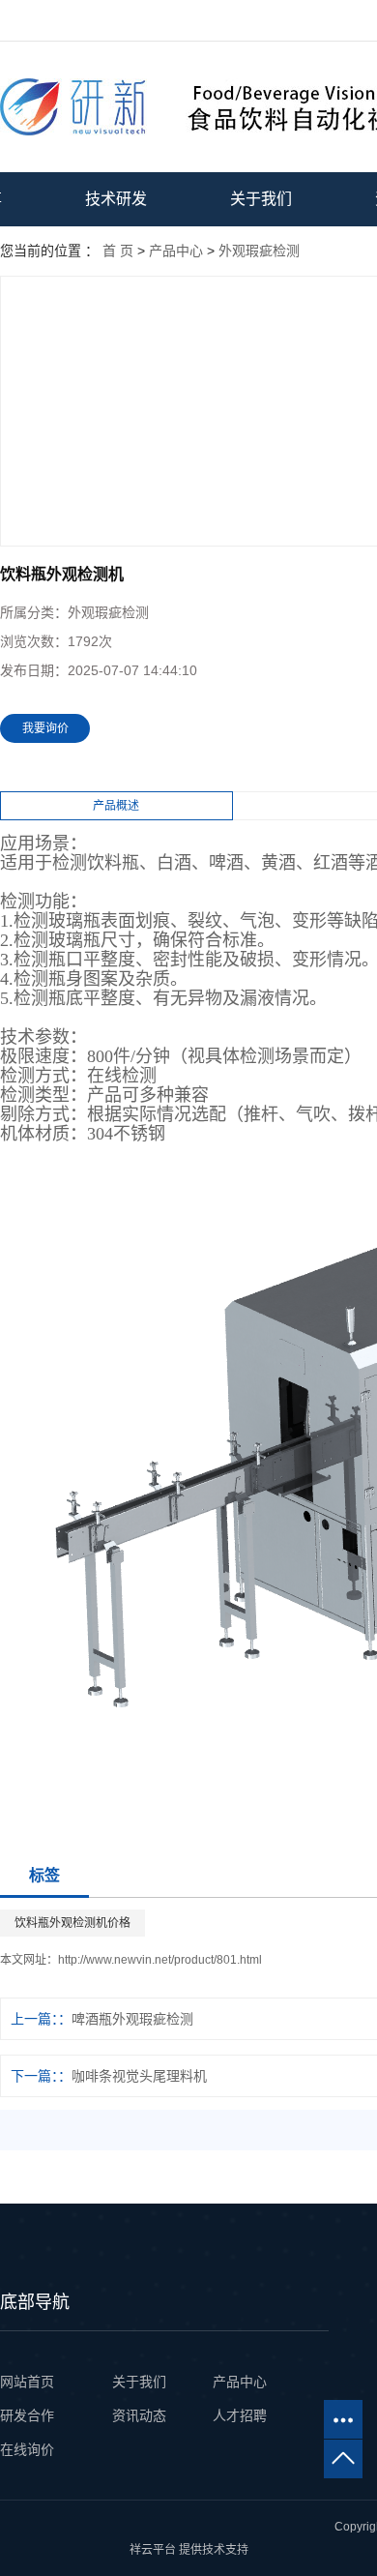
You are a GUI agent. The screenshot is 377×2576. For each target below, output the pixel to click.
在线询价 (27, 2449)
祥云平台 (153, 2550)
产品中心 (176, 251)
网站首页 (29, 2382)
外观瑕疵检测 (259, 251)
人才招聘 (240, 2415)
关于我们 (261, 199)
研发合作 (27, 2415)
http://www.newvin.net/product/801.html (160, 1960)
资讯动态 (139, 2415)
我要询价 (45, 728)
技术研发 (116, 199)
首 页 (118, 251)
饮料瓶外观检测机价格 (72, 1923)
